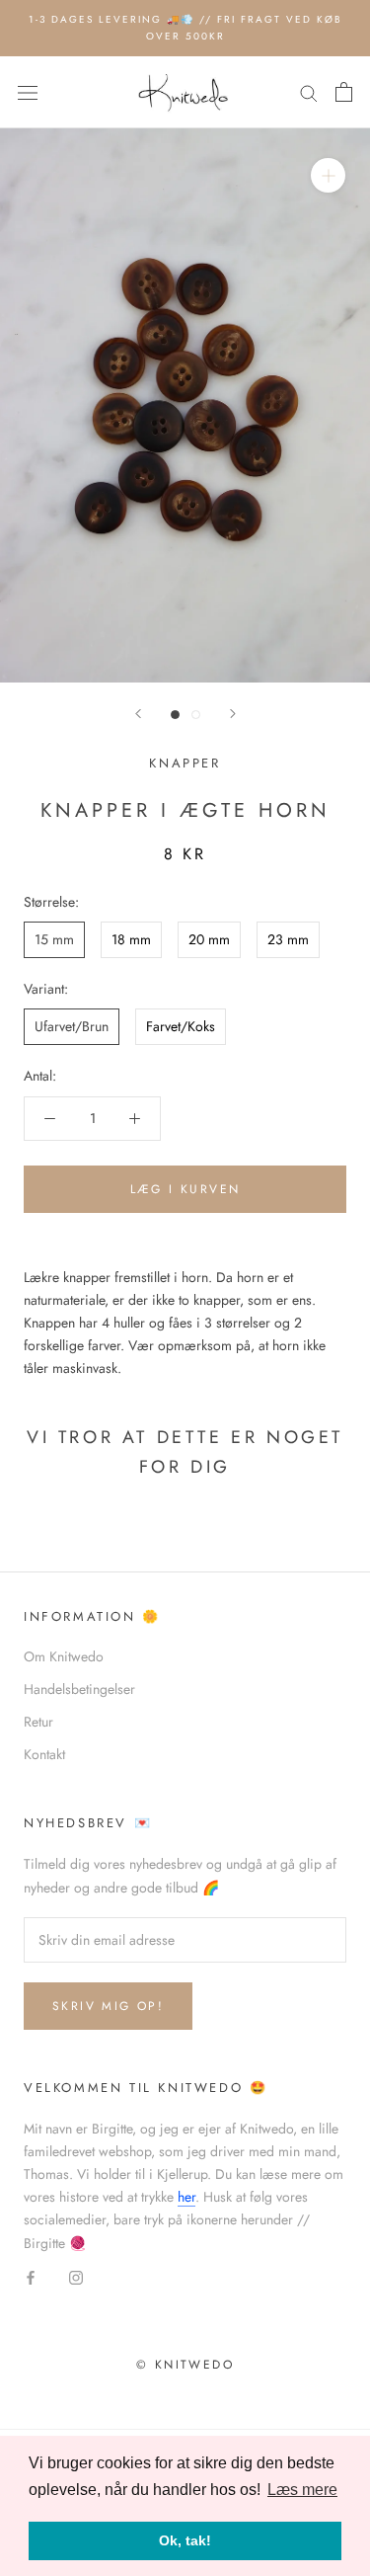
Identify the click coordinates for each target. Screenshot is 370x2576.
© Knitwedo (185, 2365)
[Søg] (309, 92)
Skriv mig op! (108, 2006)
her (186, 2197)
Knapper (185, 763)
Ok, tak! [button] (185, 2540)
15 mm (54, 939)
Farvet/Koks (181, 1026)
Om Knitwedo (64, 1656)
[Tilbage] (138, 714)
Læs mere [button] (302, 2490)
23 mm (288, 939)
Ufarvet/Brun (72, 1026)
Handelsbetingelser (79, 1689)
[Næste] (233, 714)
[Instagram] (76, 2277)
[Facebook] (31, 2277)
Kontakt (44, 1754)
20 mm (209, 939)
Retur (38, 1722)
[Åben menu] (28, 93)
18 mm (131, 939)
